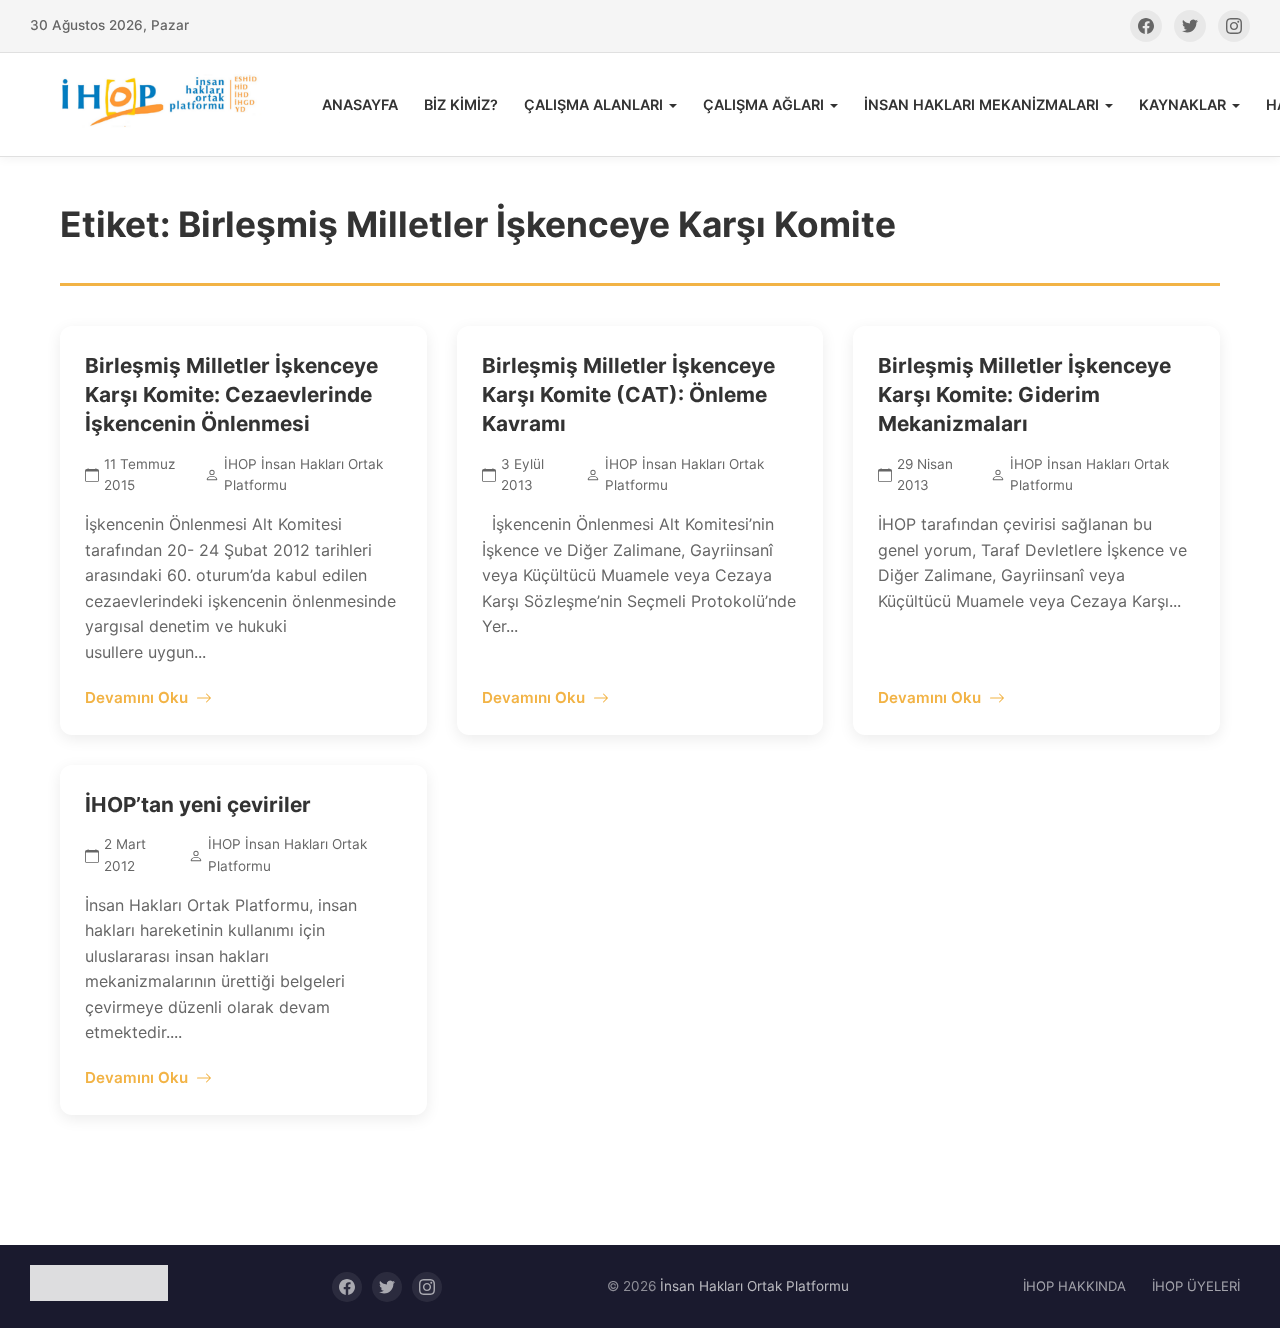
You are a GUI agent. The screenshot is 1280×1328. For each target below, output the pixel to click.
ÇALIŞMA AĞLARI (763, 104)
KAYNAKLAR (1182, 104)
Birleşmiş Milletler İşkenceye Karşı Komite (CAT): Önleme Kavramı (628, 394)
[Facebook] (1146, 26)
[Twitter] (1190, 26)
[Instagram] (1234, 26)
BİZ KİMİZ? (461, 104)
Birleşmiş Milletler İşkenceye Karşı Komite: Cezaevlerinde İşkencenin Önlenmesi (231, 394)
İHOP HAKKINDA (1074, 1286)
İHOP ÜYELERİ (1196, 1286)
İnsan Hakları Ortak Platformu (754, 1286)
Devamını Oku (136, 697)
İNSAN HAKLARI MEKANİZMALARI (981, 104)
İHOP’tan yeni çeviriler (198, 804)
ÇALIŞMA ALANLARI (593, 104)
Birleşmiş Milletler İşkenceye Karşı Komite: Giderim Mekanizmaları (1024, 394)
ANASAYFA (360, 104)
